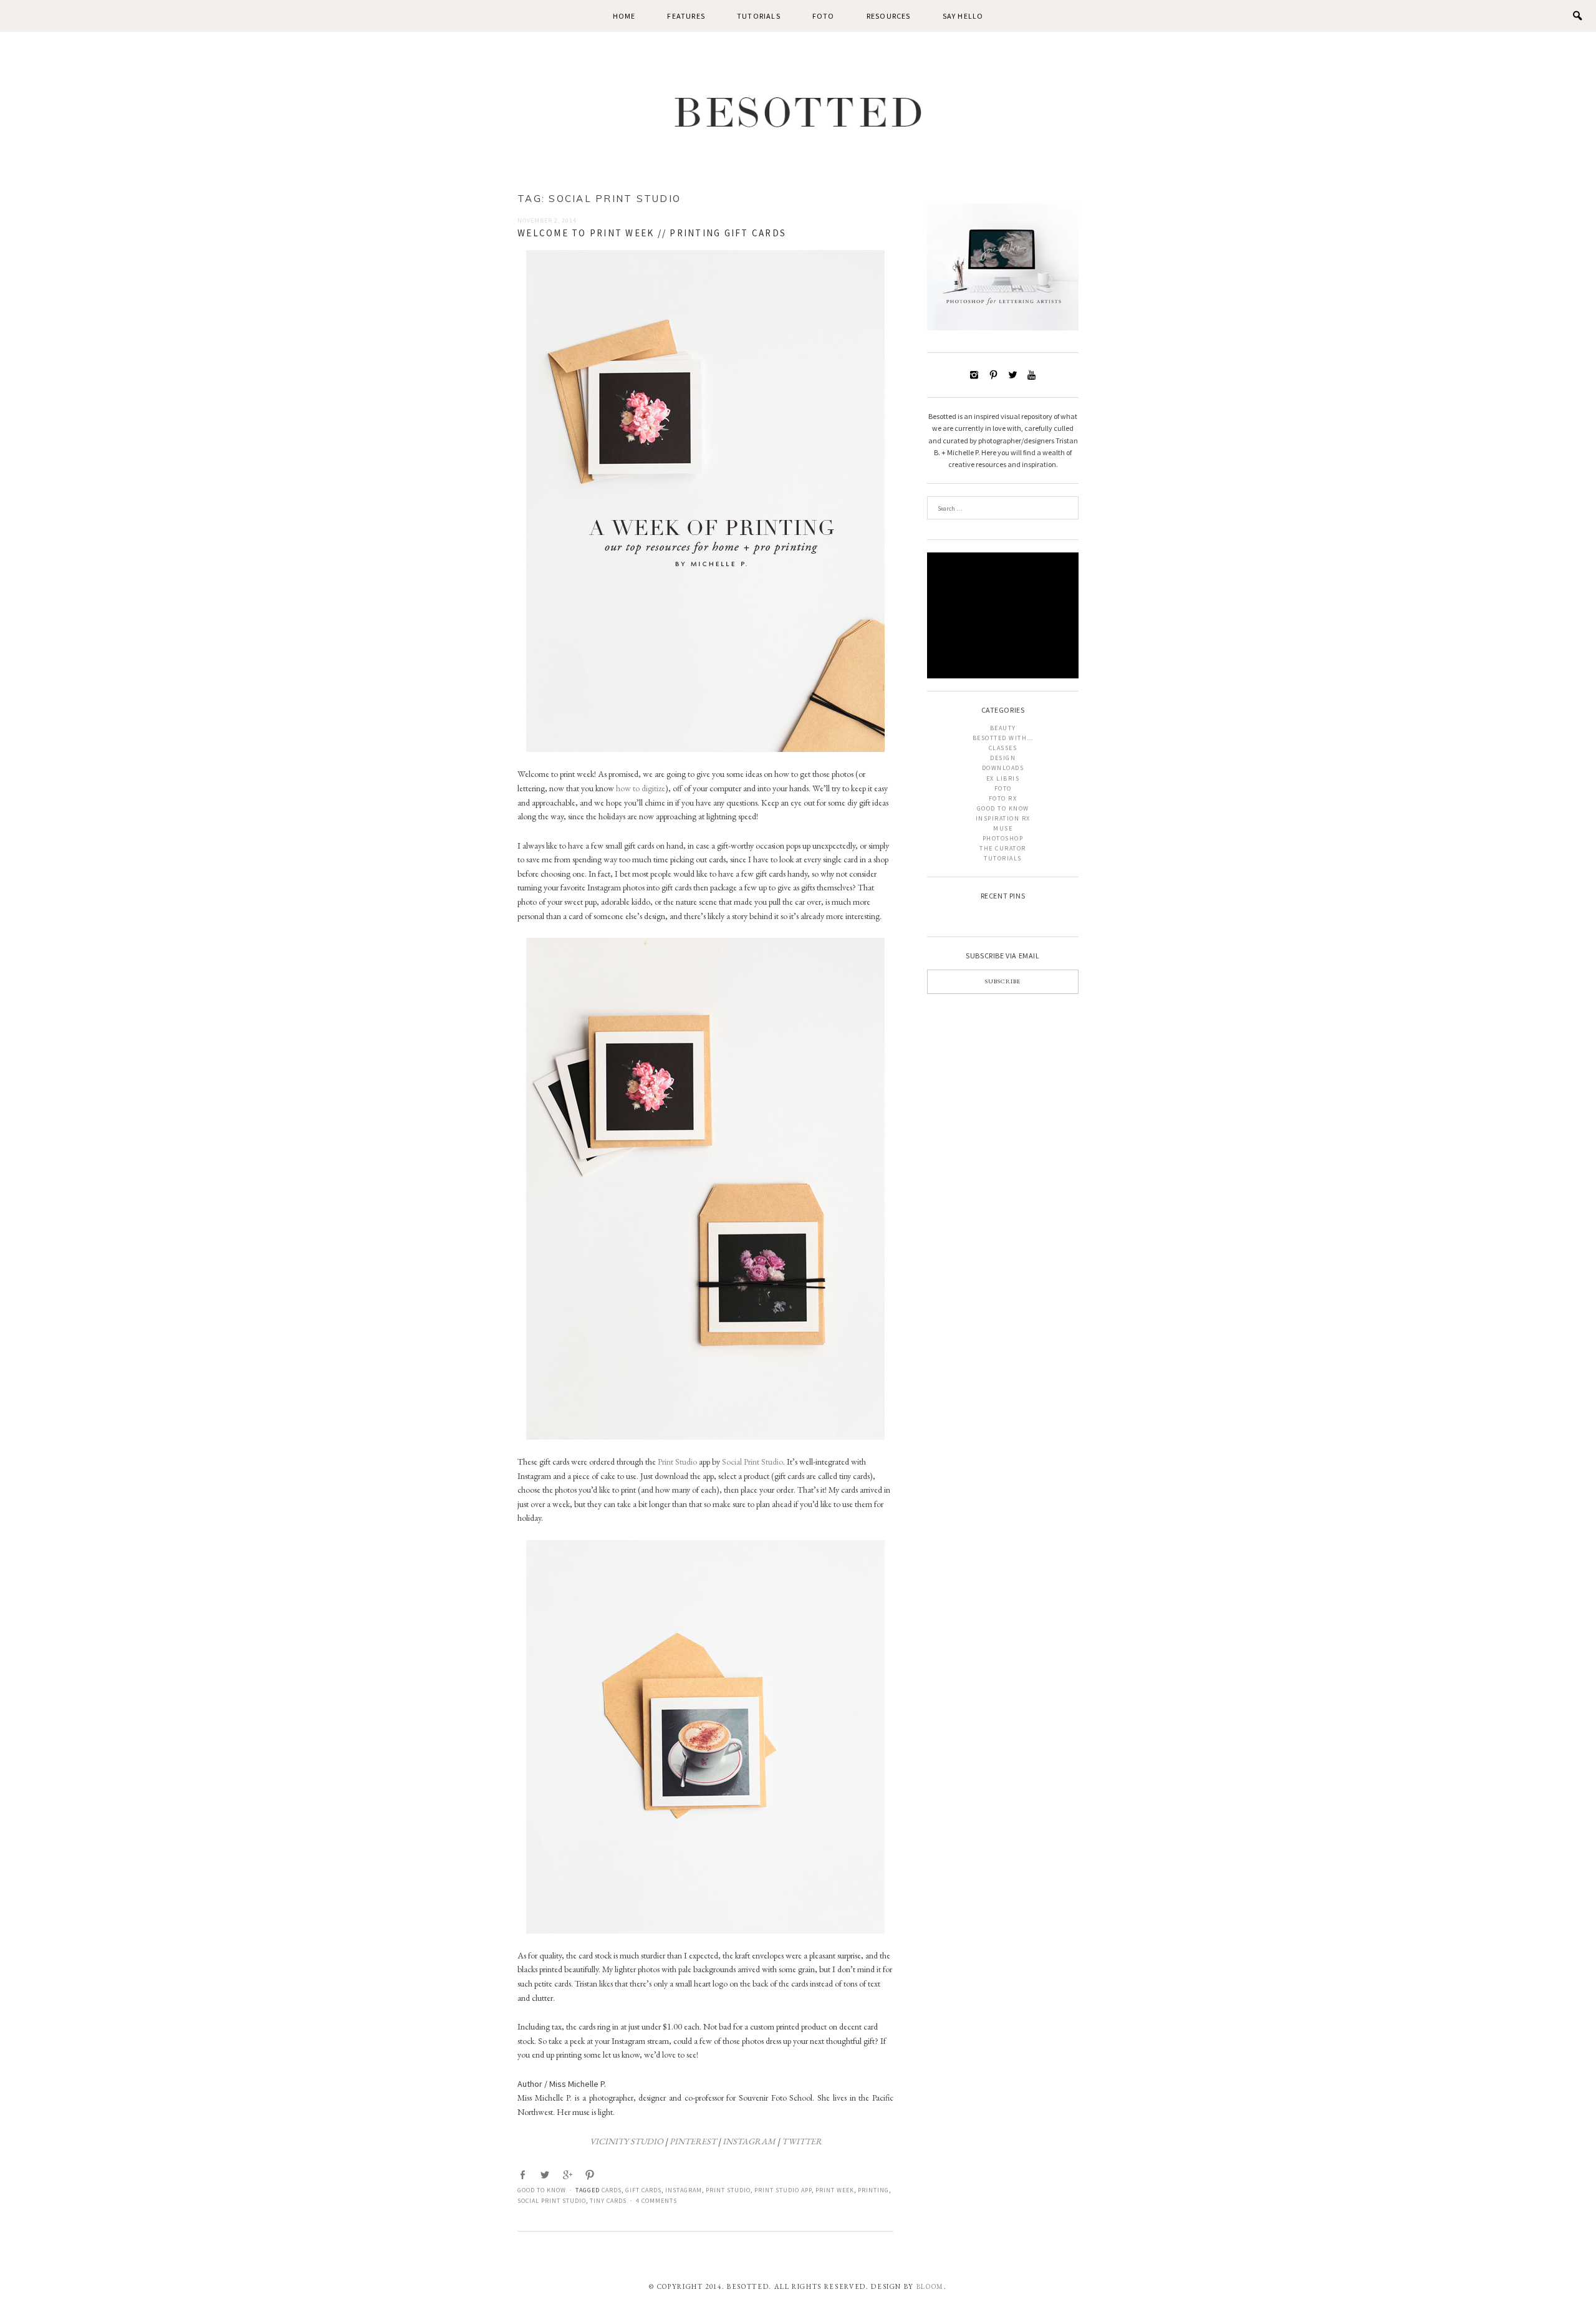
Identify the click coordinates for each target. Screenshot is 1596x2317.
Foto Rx (1003, 798)
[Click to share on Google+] (569, 2175)
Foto (824, 16)
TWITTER (802, 2141)
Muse (1003, 828)
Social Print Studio (752, 1462)
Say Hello (963, 16)
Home (624, 16)
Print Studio (677, 1462)
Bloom (930, 2286)
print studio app (783, 2190)
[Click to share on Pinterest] (591, 2175)
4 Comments (656, 2201)
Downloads (1003, 768)
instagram (684, 2190)
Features (686, 16)
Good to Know (542, 2190)
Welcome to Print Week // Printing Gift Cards (652, 233)
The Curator (1003, 848)
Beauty (1003, 728)
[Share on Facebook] (524, 2175)
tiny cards (608, 2201)
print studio (728, 2190)
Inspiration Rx (1003, 818)
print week (835, 2190)
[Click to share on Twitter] (546, 2175)
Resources (889, 16)
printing (873, 2190)
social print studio (552, 2201)
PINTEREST (693, 2141)
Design (1003, 758)
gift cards (643, 2190)
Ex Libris (1003, 778)
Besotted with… (1003, 738)
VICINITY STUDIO (627, 2141)
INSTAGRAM (749, 2141)
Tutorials (759, 16)
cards (612, 2190)
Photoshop (1003, 838)
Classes (1003, 748)
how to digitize (641, 788)
